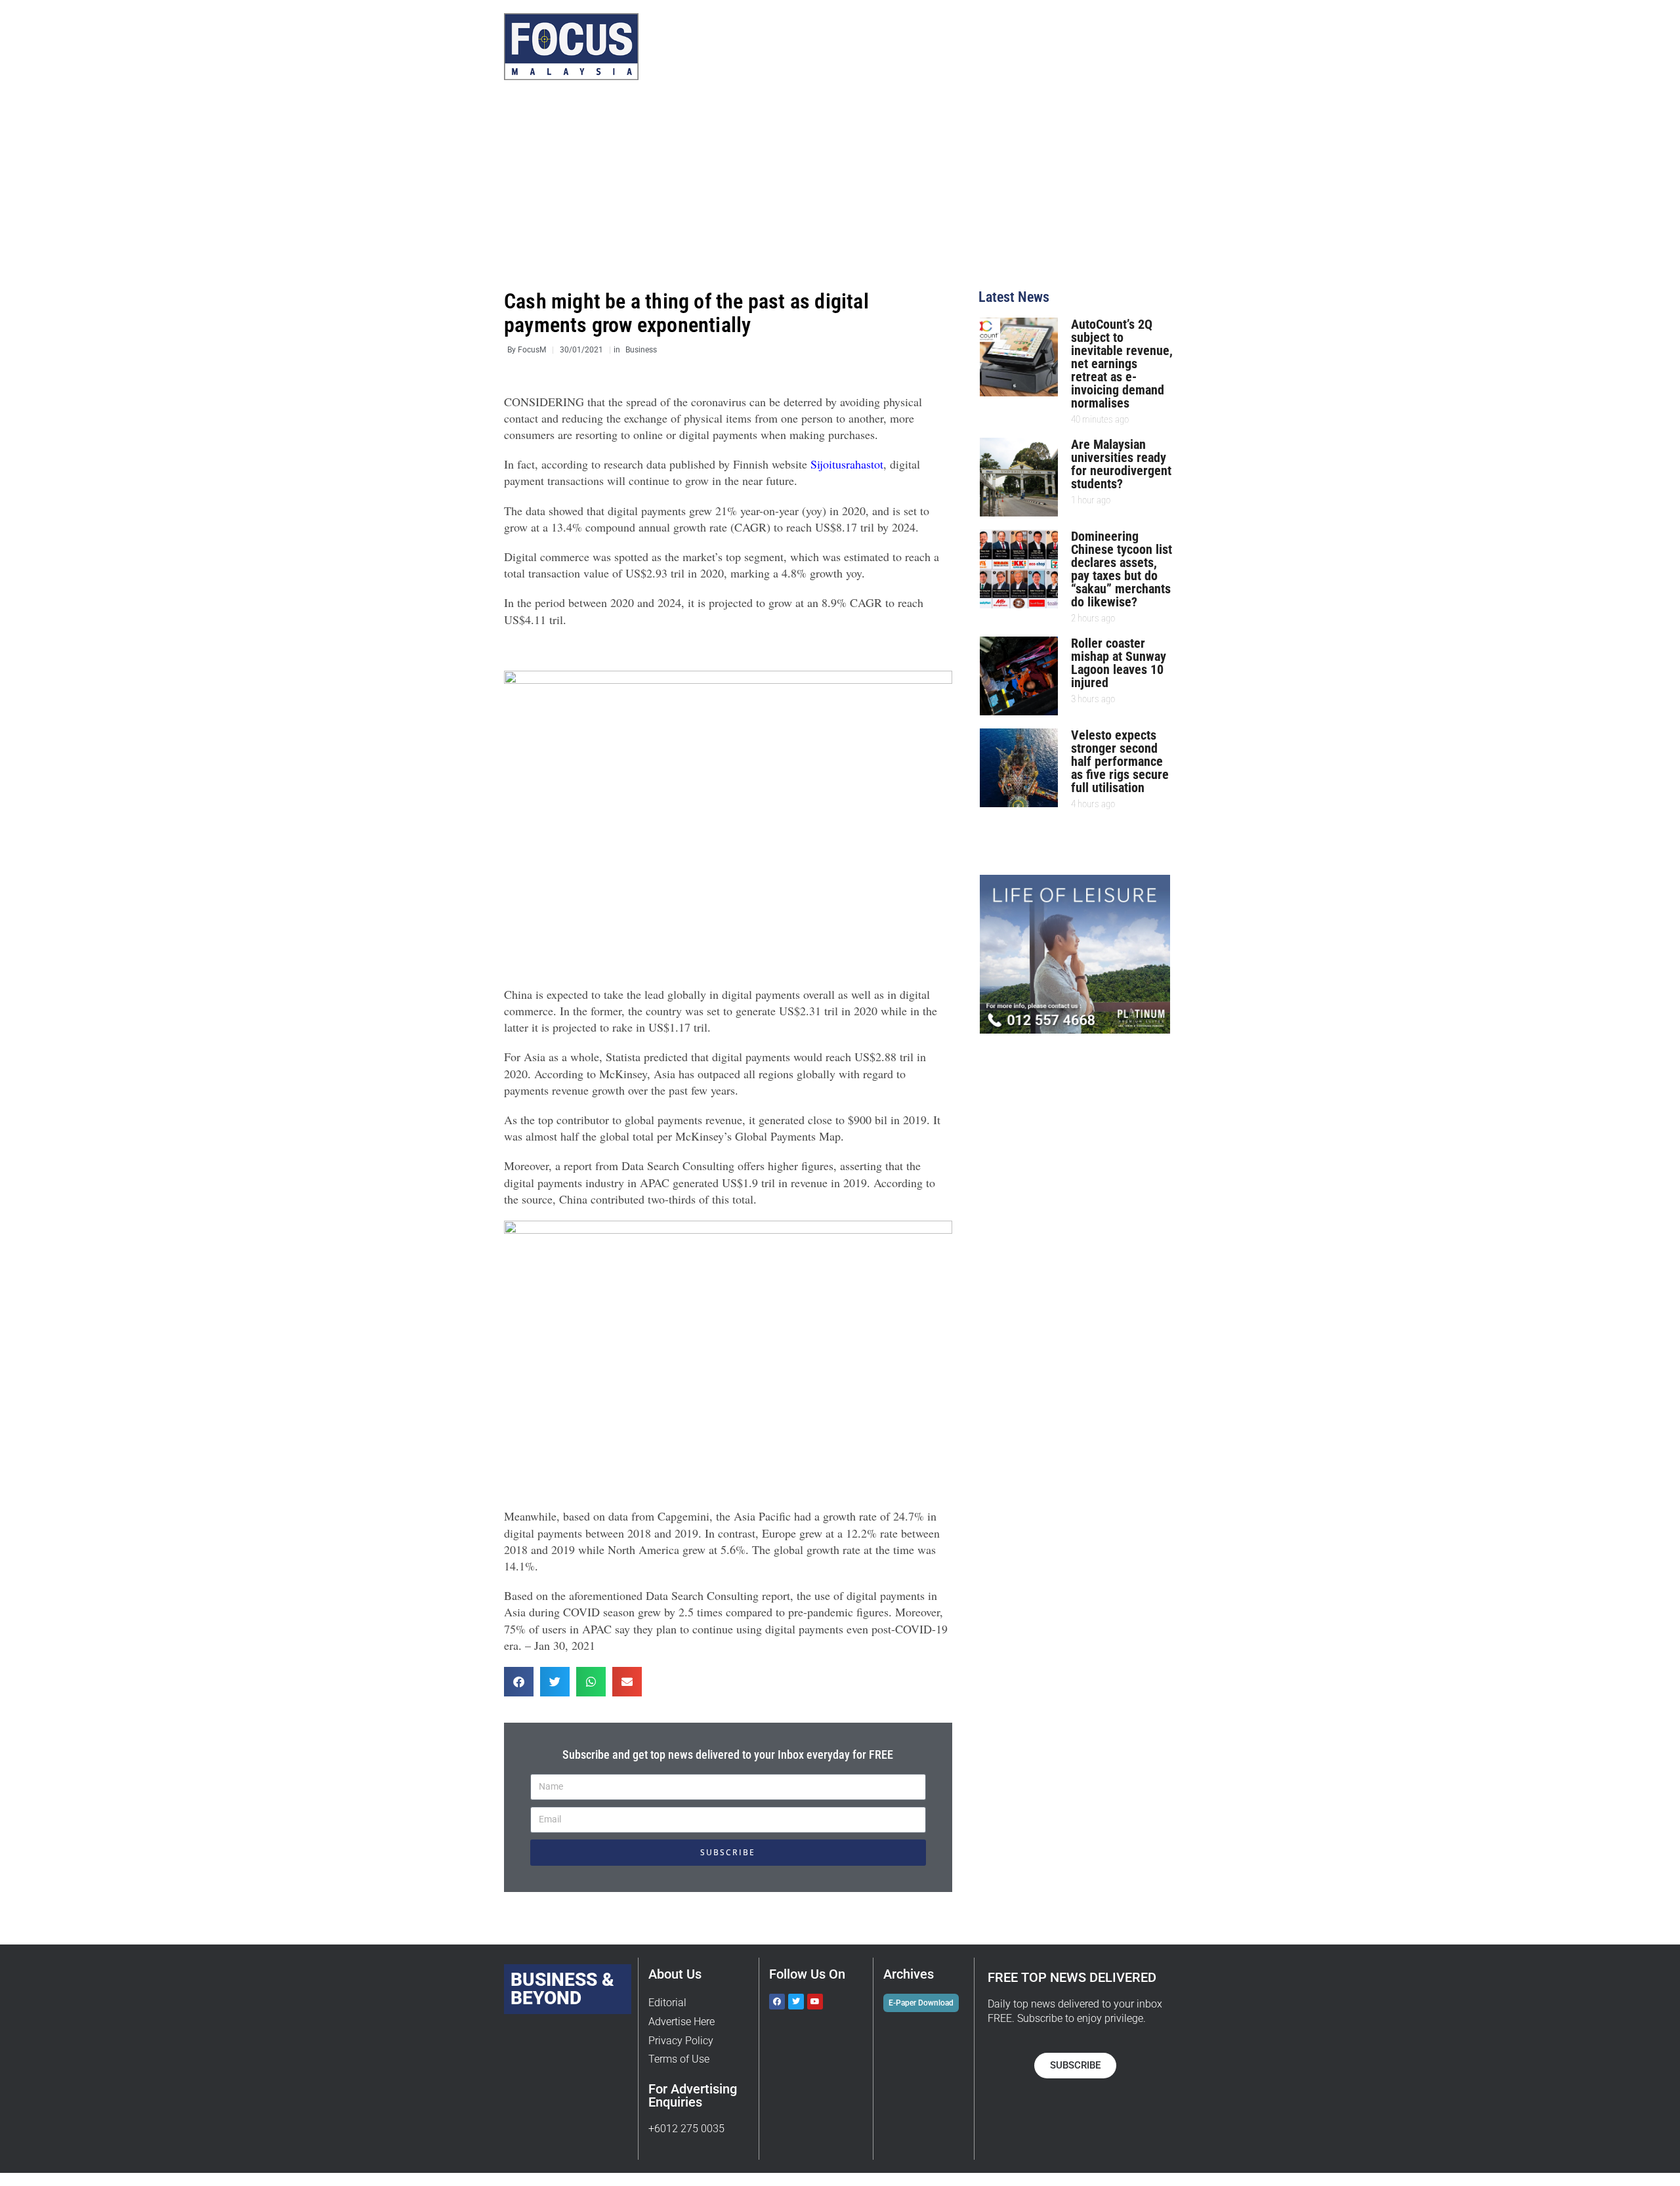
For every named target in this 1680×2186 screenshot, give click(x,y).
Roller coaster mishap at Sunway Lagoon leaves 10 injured (1119, 663)
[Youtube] (815, 2002)
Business (641, 350)
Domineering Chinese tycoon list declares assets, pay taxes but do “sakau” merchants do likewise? (1122, 569)
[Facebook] (777, 2002)
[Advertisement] (840, 192)
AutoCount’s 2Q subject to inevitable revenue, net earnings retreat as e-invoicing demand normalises (1122, 364)
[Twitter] (796, 2002)
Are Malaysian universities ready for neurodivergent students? (1121, 464)
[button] (519, 1682)
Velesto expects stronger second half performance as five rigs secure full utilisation (1120, 761)
